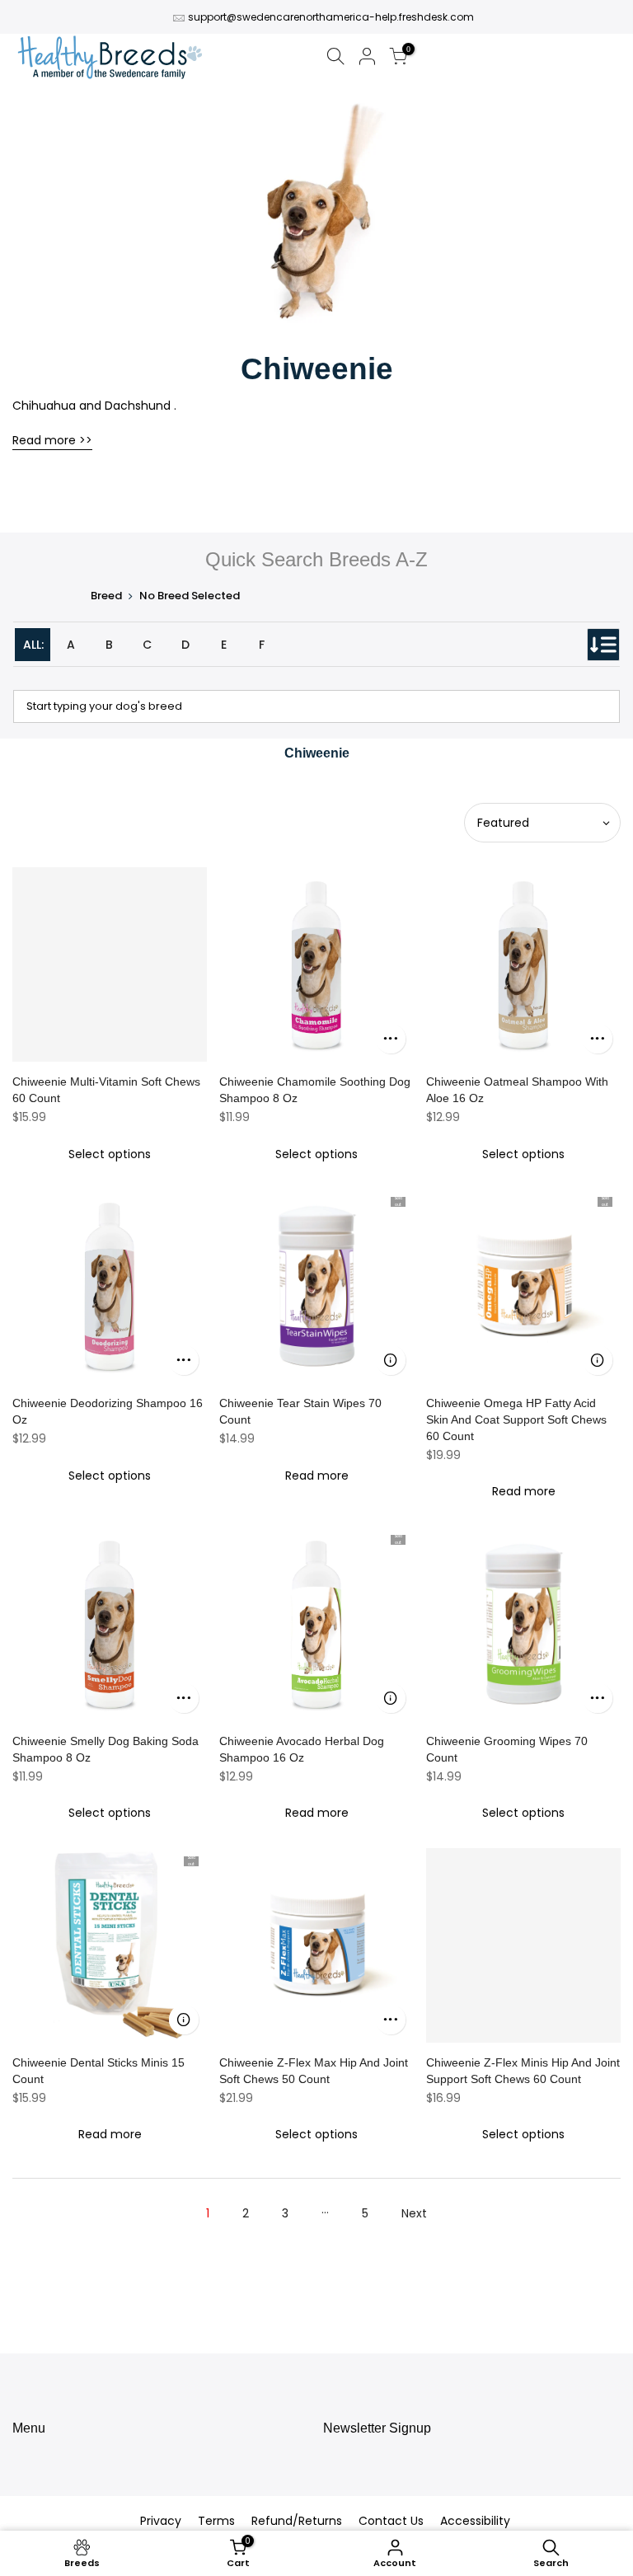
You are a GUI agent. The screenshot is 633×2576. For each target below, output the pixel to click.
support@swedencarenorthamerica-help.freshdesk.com (331, 17)
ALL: (33, 645)
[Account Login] (367, 59)
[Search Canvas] (335, 59)
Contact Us (391, 2521)
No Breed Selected (190, 596)
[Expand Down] (603, 645)
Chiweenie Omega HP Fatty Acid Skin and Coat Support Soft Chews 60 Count (516, 1419)
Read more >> (52, 440)
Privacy (161, 2521)
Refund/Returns (297, 2521)
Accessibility (475, 2521)
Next (414, 2213)
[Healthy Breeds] (110, 59)
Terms (216, 2521)
